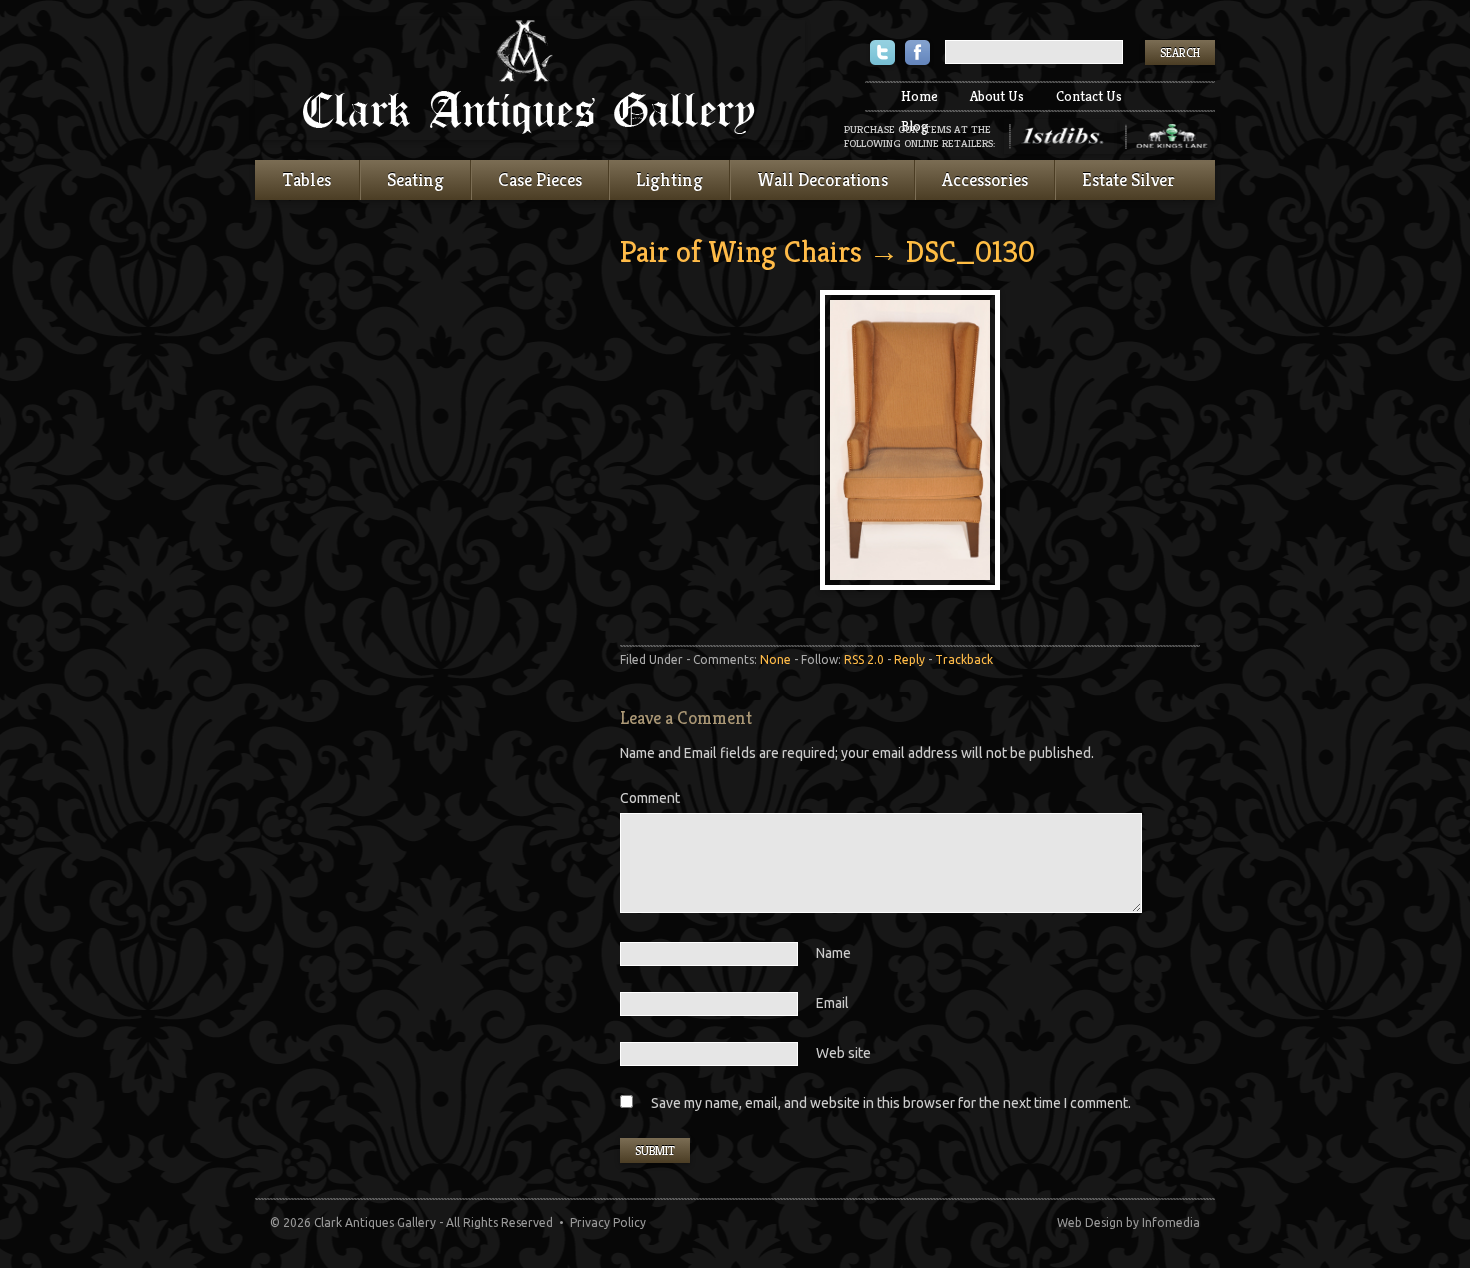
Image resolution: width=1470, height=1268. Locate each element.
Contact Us (1089, 96)
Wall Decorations (822, 179)
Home (919, 96)
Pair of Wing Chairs (741, 252)
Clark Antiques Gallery (530, 80)
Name (833, 953)
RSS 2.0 (864, 659)
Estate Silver (1128, 179)
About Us (997, 96)
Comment (650, 798)
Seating (415, 179)
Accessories (985, 179)
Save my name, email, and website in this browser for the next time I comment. (891, 1103)
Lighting (669, 179)
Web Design (1090, 1222)
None (775, 659)
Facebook (917, 54)
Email (832, 1003)
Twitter (882, 54)
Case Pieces (540, 179)
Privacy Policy (608, 1222)
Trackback (964, 659)
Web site (843, 1053)
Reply (909, 659)
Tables (307, 179)
